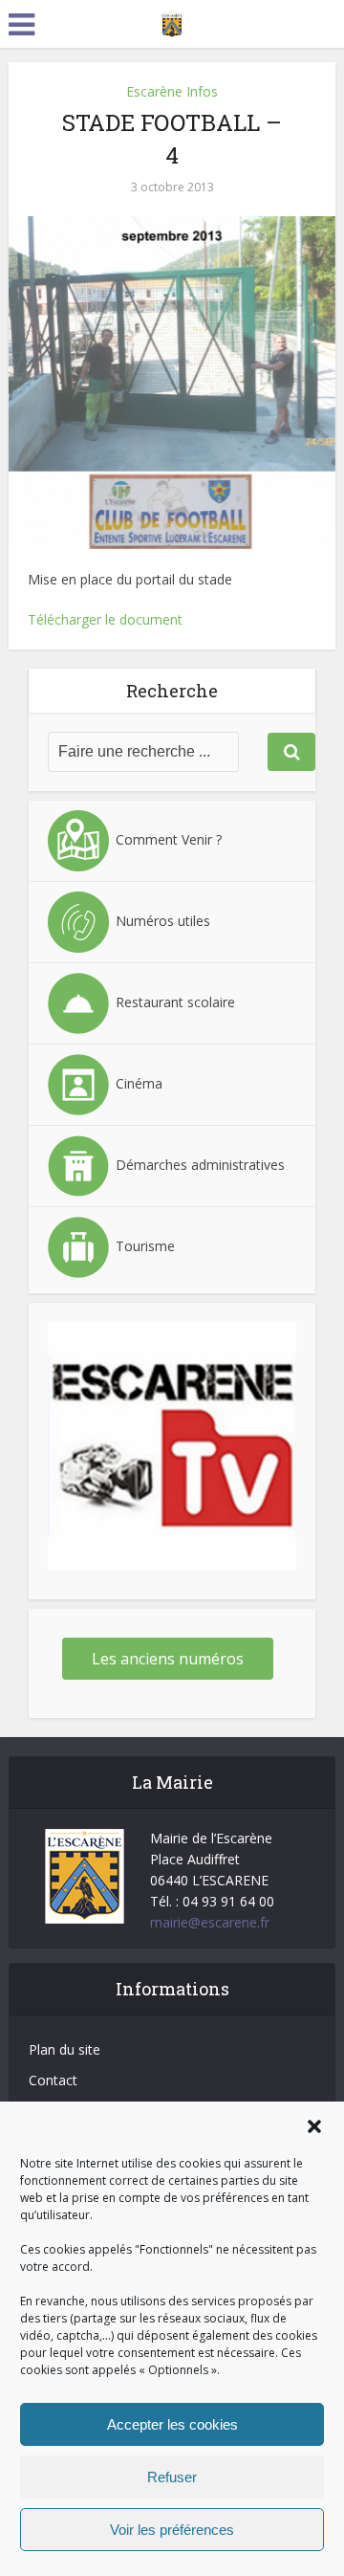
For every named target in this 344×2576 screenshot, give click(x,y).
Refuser (172, 2477)
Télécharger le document (105, 619)
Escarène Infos (172, 91)
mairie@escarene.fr (210, 1922)
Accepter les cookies (172, 2424)
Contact (53, 2080)
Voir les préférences (172, 2530)
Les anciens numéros (168, 1659)
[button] (314, 2126)
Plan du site (64, 2049)
